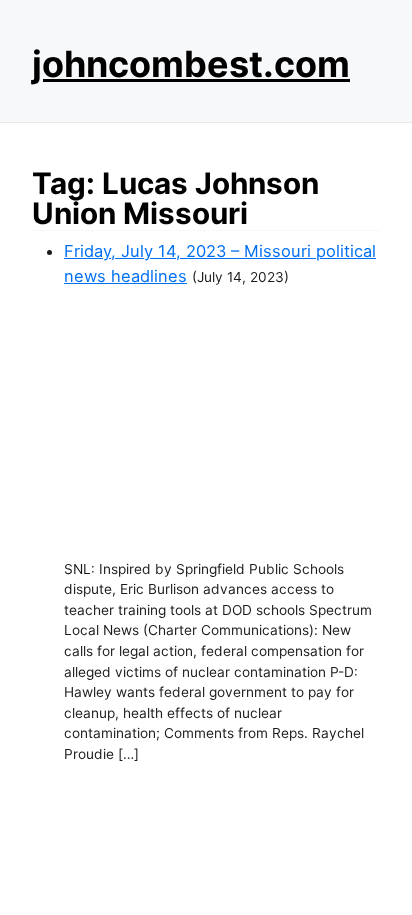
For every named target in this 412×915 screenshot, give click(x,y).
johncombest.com (191, 64)
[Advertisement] (222, 424)
